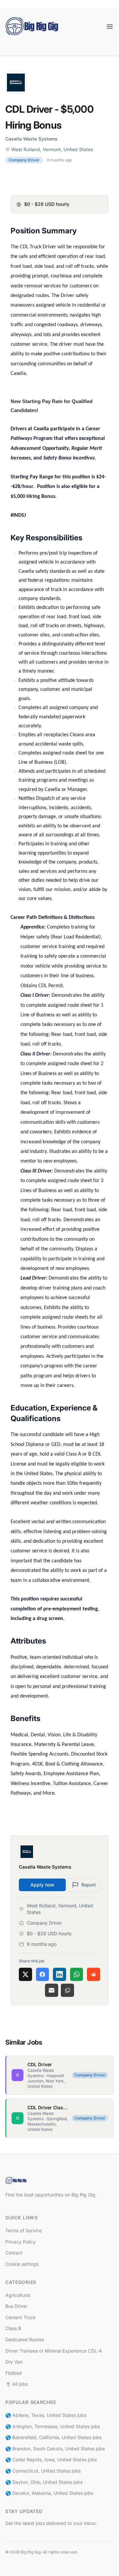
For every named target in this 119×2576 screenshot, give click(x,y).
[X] (25, 1974)
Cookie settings (22, 2264)
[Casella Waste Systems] (59, 83)
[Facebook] (43, 1974)
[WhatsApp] (77, 1974)
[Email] (52, 1990)
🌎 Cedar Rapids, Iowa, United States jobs (51, 2459)
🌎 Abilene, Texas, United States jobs (46, 2415)
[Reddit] (94, 1974)
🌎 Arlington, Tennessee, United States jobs (53, 2426)
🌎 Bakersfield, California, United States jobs (53, 2437)
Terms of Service (23, 2230)
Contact (14, 2253)
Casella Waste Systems (31, 139)
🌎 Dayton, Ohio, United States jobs (44, 2482)
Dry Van (14, 2362)
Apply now (42, 1885)
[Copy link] (67, 1990)
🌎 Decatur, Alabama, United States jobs (49, 2493)
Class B (13, 2328)
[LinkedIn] (59, 1974)
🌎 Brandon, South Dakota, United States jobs (55, 2449)
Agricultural (18, 2295)
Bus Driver (16, 2306)
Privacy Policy (20, 2242)
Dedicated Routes (25, 2339)
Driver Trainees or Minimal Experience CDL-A (54, 2351)
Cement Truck (20, 2317)
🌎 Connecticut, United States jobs (43, 2471)
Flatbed (14, 2373)
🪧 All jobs (17, 2384)
